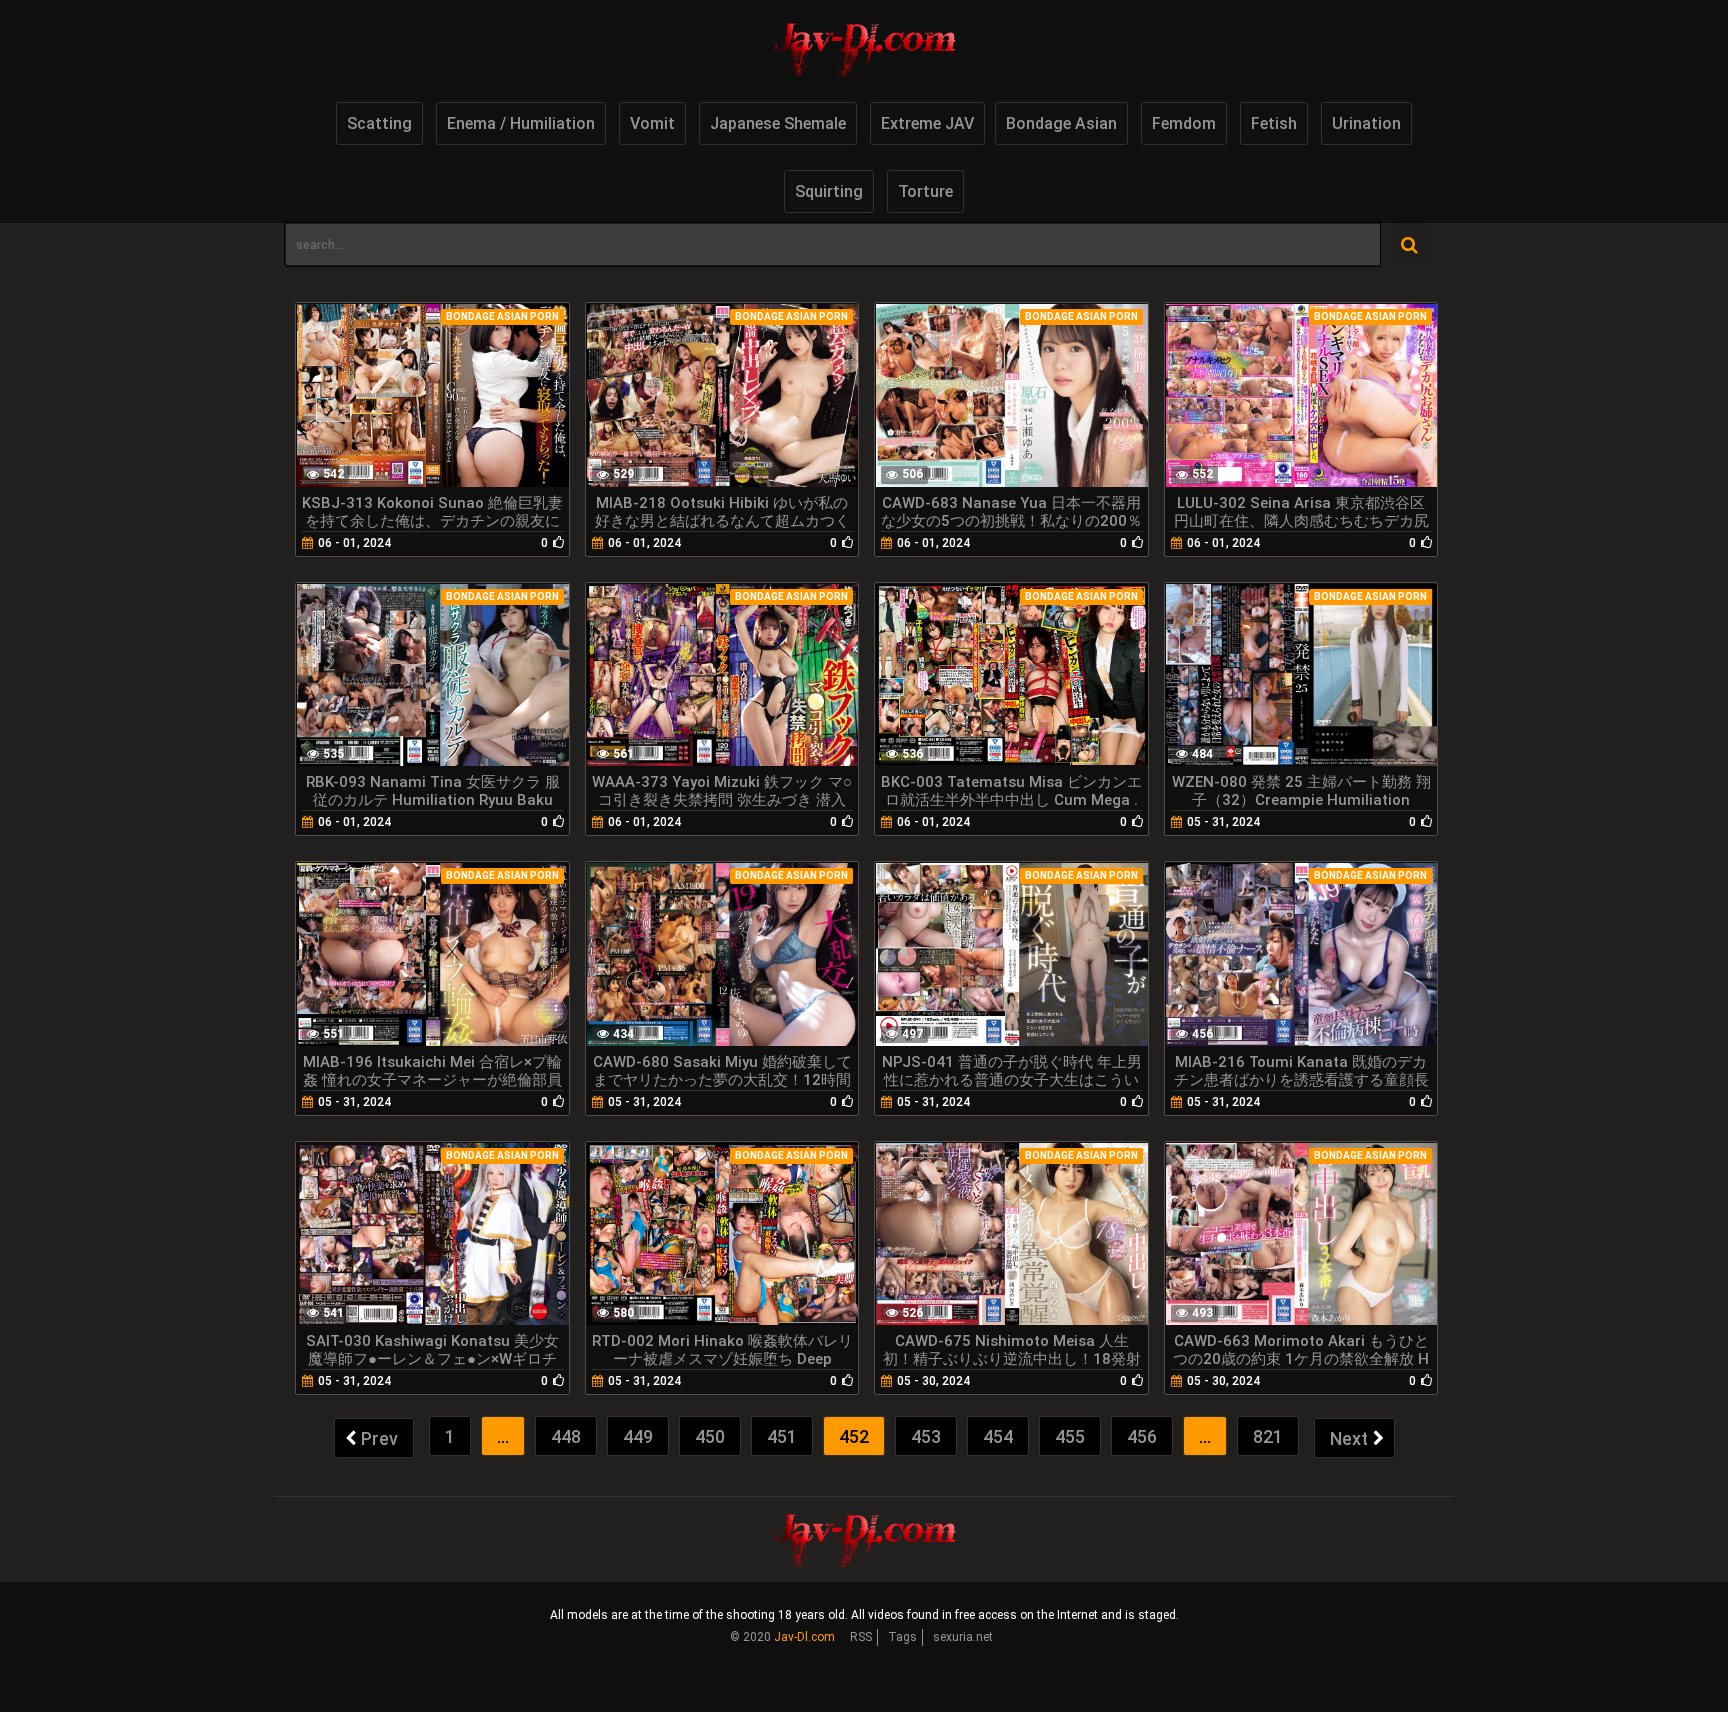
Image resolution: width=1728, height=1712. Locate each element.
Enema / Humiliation (521, 123)
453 (926, 1436)
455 (1070, 1436)
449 (638, 1436)
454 (998, 1436)
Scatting (379, 123)
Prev (379, 1438)
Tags (902, 1637)
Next (1349, 1438)
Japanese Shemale (778, 123)
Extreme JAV (927, 123)
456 (1142, 1436)
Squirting (829, 191)
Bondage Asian (1061, 123)
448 (566, 1436)
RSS (861, 1637)
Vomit (652, 123)
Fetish (1274, 123)
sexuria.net (963, 1637)
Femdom (1184, 123)
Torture (925, 191)
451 (782, 1436)
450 (710, 1436)
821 (1268, 1436)
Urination (1366, 123)
